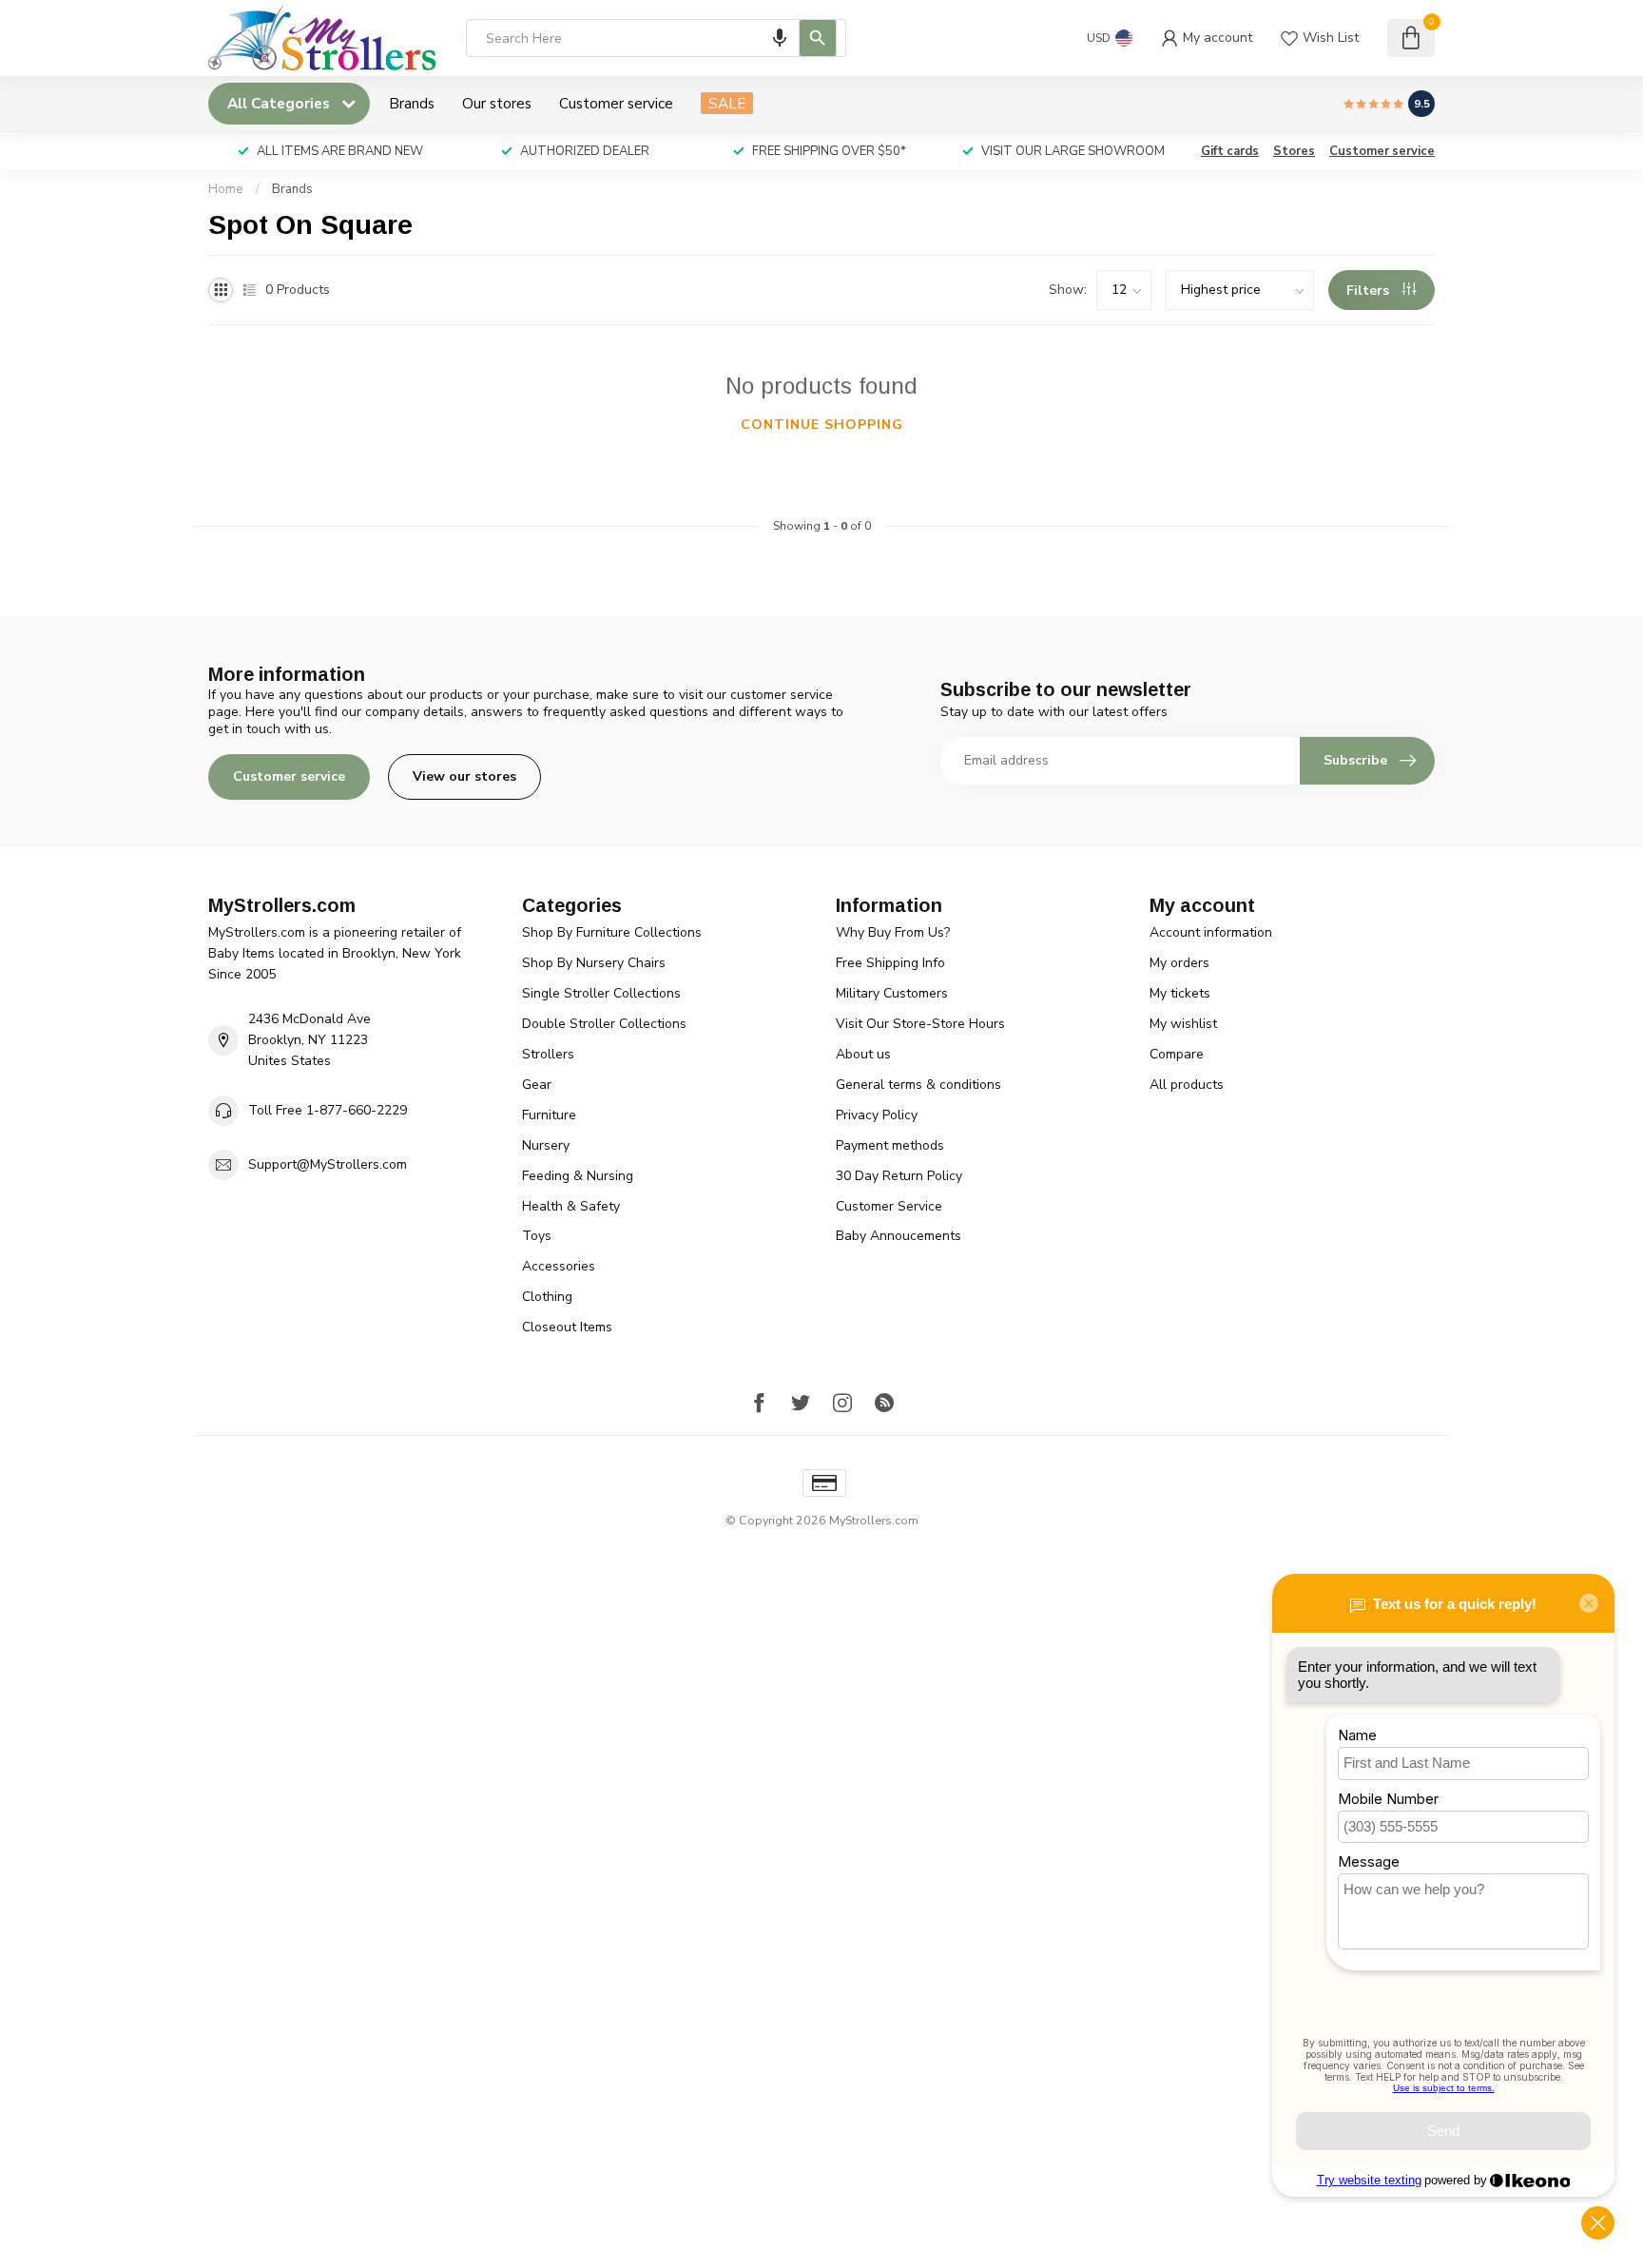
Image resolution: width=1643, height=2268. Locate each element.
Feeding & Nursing (578, 1176)
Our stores (497, 103)
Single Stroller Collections (601, 993)
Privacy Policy (877, 1115)
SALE (727, 103)
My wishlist (1183, 1024)
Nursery (546, 1145)
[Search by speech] (780, 38)
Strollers (548, 1054)
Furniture (549, 1115)
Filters (1370, 291)
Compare (1177, 1054)
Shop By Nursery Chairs (594, 963)
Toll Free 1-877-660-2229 (328, 1110)
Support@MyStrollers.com (328, 1164)
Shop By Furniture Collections (612, 932)
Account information (1211, 932)
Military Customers (892, 993)
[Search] (818, 38)
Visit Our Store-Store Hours (920, 1024)
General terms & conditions (918, 1085)
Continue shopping (822, 425)
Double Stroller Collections (604, 1024)
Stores (1294, 151)
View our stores (464, 776)
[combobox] (656, 38)
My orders (1179, 963)
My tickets (1180, 993)
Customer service (616, 103)
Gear (537, 1085)
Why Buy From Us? (893, 932)
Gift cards (1230, 151)
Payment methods (890, 1145)
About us (863, 1054)
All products (1187, 1085)
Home (226, 189)
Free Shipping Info (890, 963)
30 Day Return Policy (899, 1176)
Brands (412, 103)
